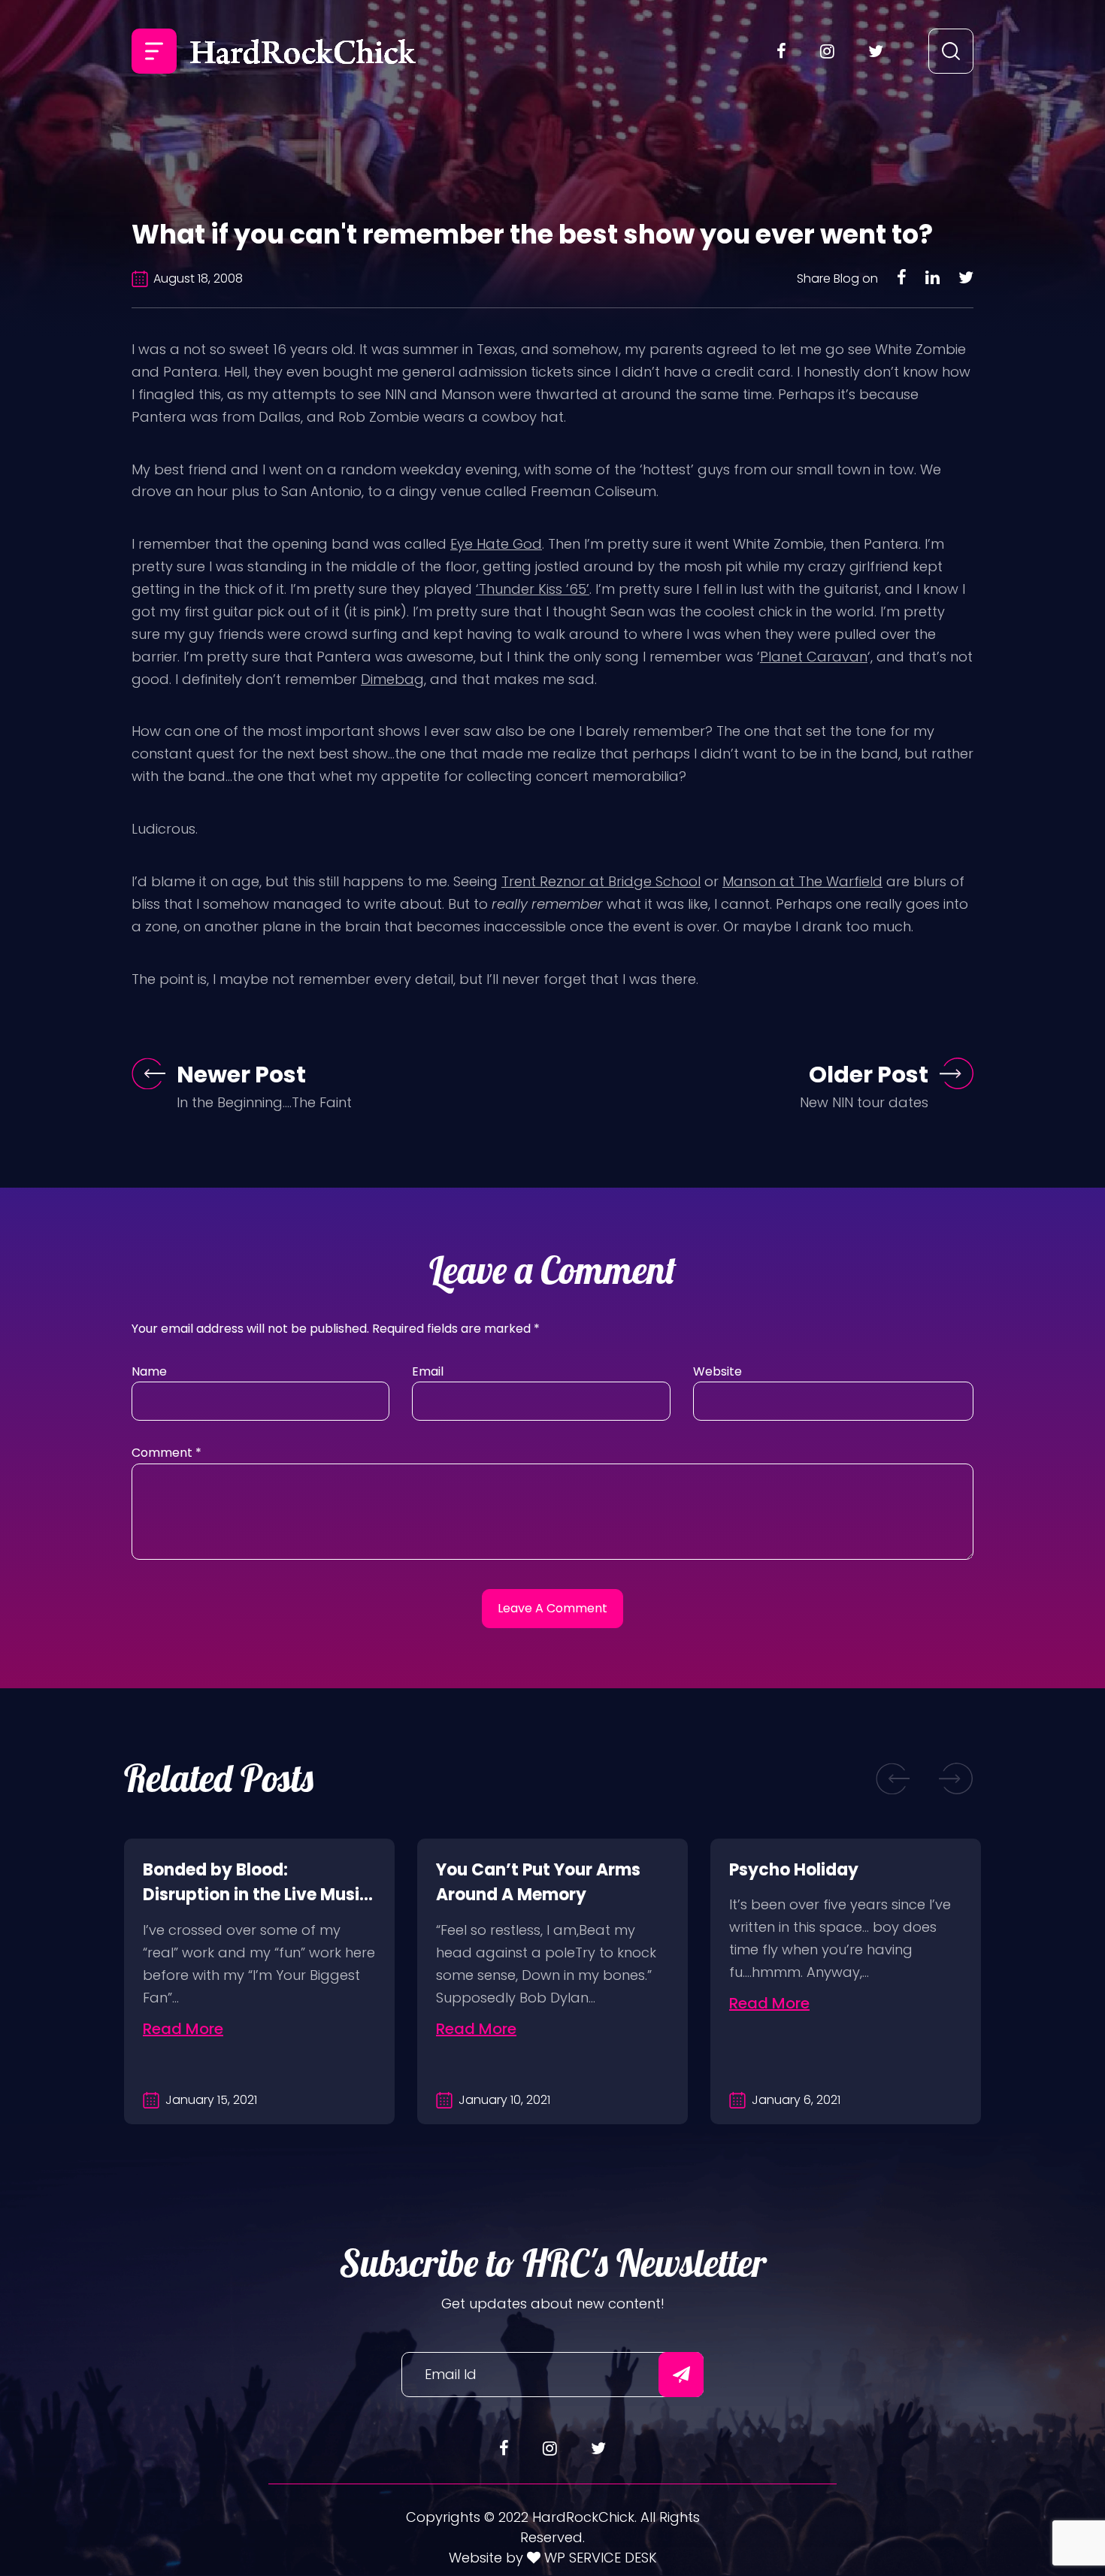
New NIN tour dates (864, 1102)
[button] (893, 1779)
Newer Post (241, 1075)
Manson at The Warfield (802, 881)
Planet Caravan (814, 657)
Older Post (869, 1075)
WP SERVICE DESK (599, 2558)
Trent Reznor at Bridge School (601, 881)
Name (149, 1371)
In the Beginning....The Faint (264, 1102)
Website (717, 1371)
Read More (183, 2029)
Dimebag (392, 679)
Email (428, 1371)
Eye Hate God (496, 544)
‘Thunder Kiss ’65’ (533, 589)
